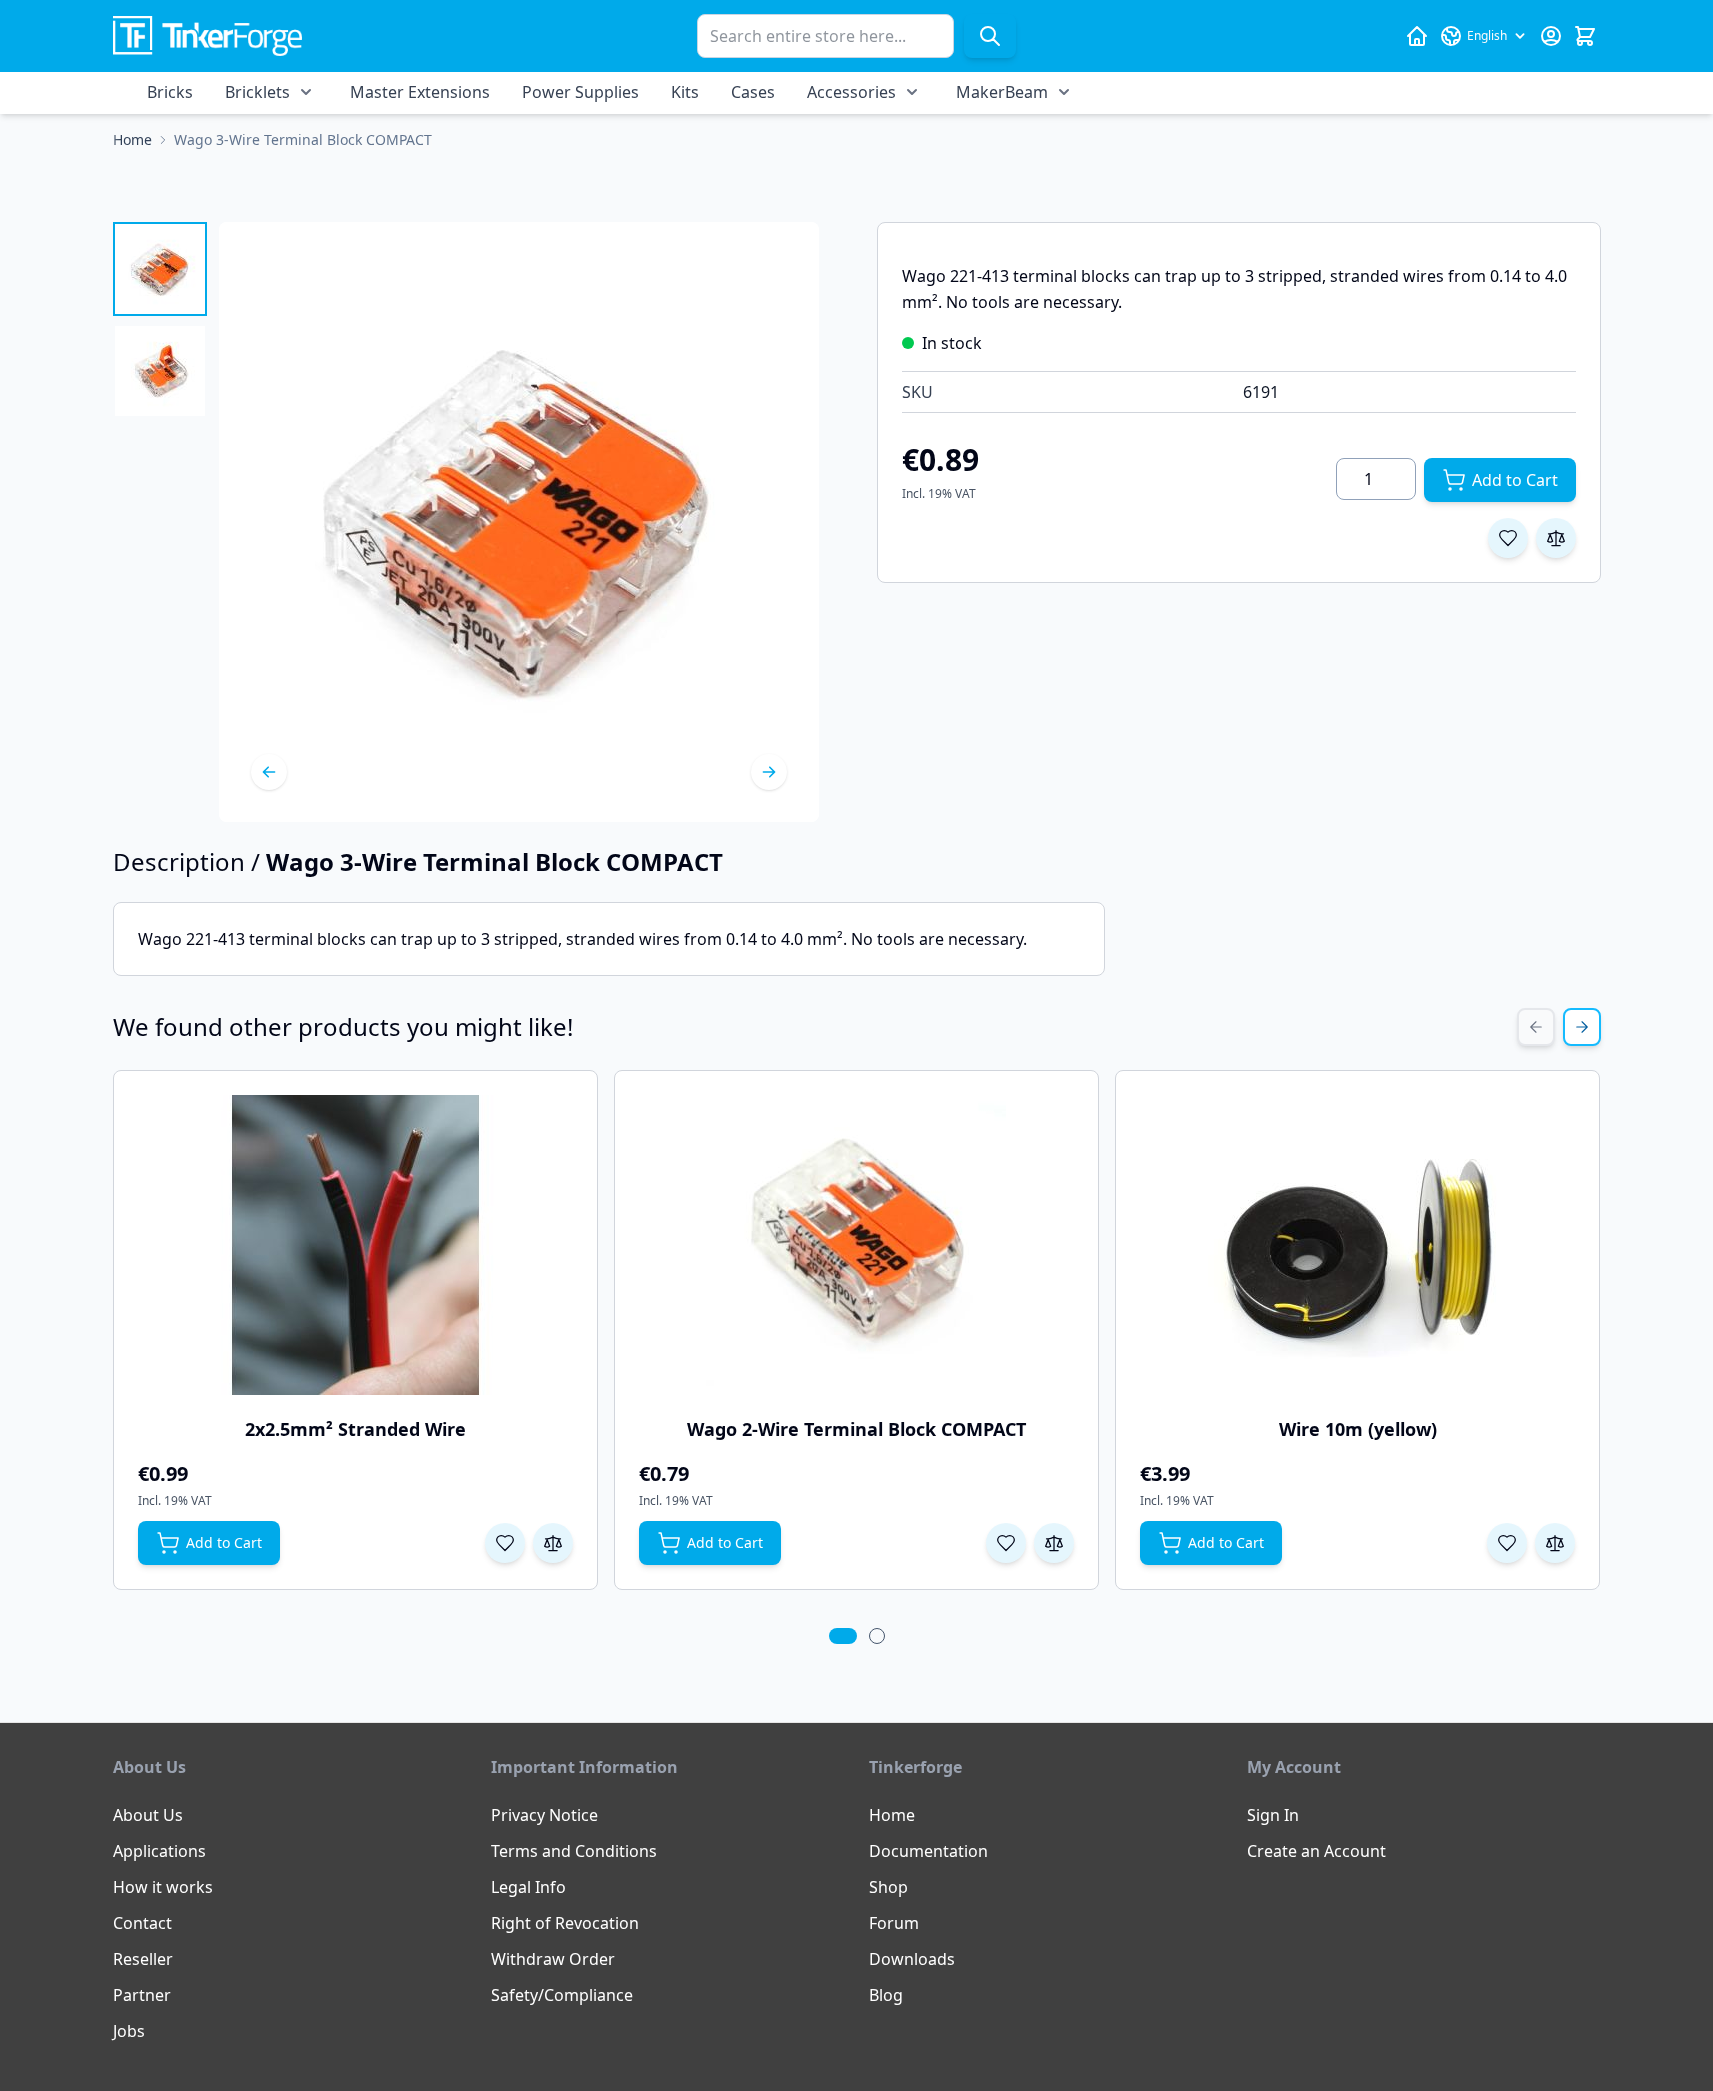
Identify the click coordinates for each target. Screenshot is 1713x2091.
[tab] (843, 1636)
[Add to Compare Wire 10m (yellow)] (1555, 1543)
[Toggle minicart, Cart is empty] (1585, 36)
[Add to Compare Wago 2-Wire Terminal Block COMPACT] (1054, 1543)
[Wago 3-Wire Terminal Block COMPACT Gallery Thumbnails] (160, 320)
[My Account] (1551, 36)
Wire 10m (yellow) (1358, 1429)
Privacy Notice (544, 1815)
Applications (159, 1851)
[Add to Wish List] (1508, 538)
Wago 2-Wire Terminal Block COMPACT (856, 1429)
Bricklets (257, 92)
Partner (142, 1995)
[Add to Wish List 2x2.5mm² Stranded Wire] (505, 1543)
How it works (163, 1887)
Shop (888, 1887)
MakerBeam (1002, 92)
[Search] (990, 36)
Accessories (851, 92)
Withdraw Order (553, 1959)
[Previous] (269, 772)
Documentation (928, 1851)
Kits (685, 92)
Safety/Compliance (562, 1995)
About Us (148, 1815)
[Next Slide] (1582, 1027)
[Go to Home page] (207, 36)
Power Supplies (580, 92)
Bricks (170, 92)
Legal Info (528, 1887)
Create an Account (1316, 1851)
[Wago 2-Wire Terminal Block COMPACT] (856, 1245)
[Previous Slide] (1536, 1027)
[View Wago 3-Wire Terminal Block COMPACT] (160, 269)
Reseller (143, 1959)
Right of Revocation (565, 1923)
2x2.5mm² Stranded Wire (355, 1429)
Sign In (1273, 1815)
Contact (142, 1923)
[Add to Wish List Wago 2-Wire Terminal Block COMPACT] (1006, 1543)
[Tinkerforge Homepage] (1417, 36)
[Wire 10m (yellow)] (1358, 1245)
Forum (894, 1923)
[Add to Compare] (1556, 538)
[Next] (769, 772)
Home (892, 1815)
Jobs (129, 2031)
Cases (753, 92)
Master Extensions (420, 92)
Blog (886, 1995)
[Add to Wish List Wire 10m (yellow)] (1507, 1543)
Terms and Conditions (574, 1851)
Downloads (912, 1959)
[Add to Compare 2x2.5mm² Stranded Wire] (553, 1543)
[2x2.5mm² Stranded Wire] (355, 1245)
